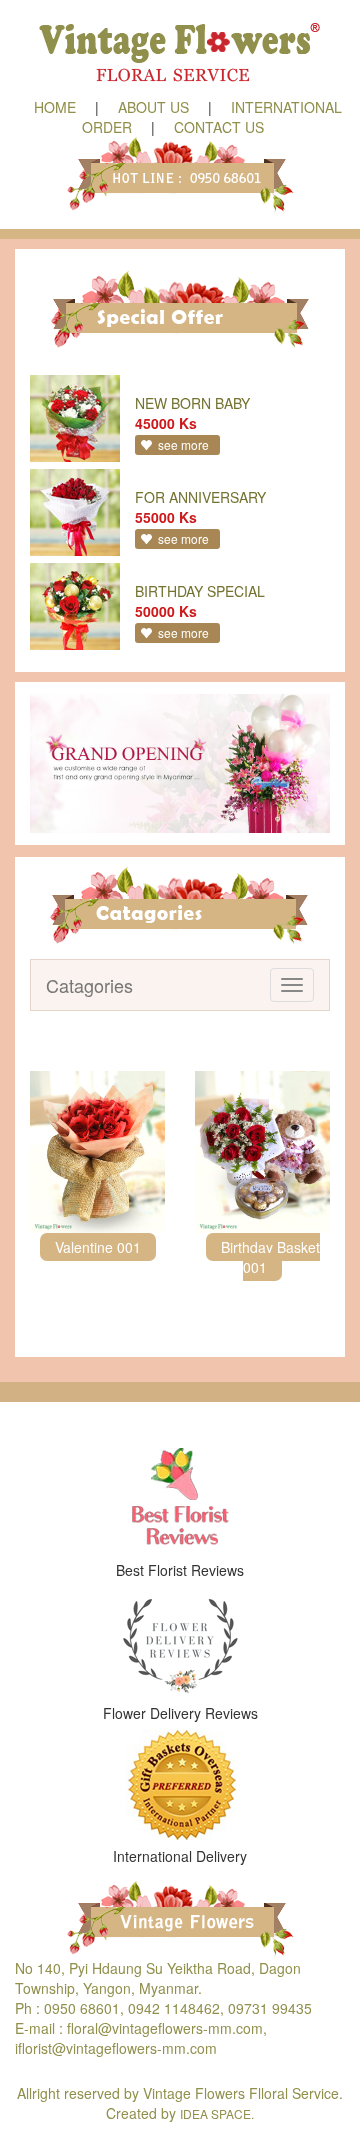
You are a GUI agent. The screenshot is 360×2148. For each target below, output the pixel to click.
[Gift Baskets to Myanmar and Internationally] (180, 1784)
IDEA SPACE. (217, 2113)
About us (153, 107)
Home (55, 107)
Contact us (219, 127)
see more (183, 444)
